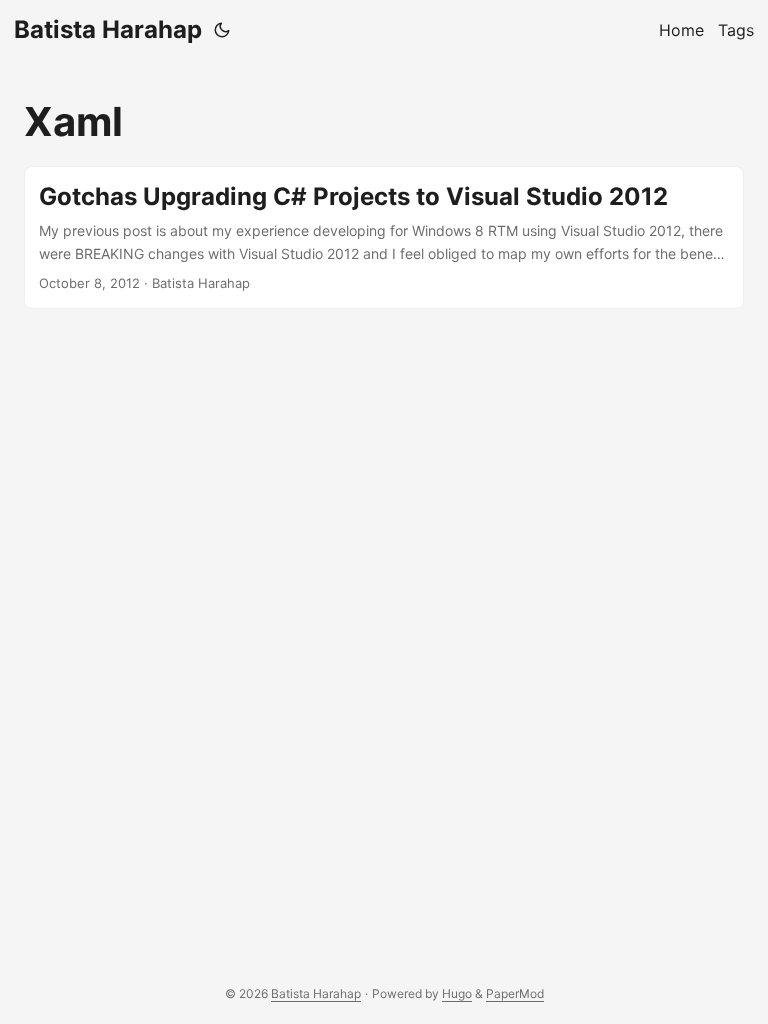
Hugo (457, 993)
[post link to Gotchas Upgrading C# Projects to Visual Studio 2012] (384, 237)
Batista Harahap (108, 29)
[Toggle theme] (222, 30)
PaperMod (515, 993)
